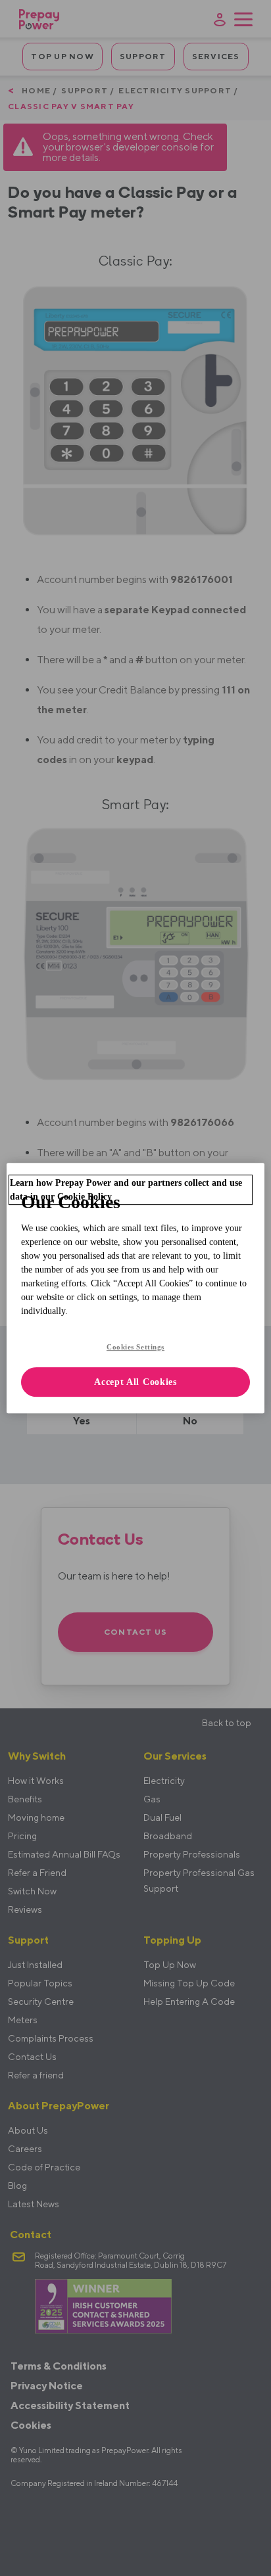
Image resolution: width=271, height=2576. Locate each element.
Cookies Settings (135, 1347)
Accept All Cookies (135, 1382)
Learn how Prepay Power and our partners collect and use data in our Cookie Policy (126, 1190)
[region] (135, 1288)
